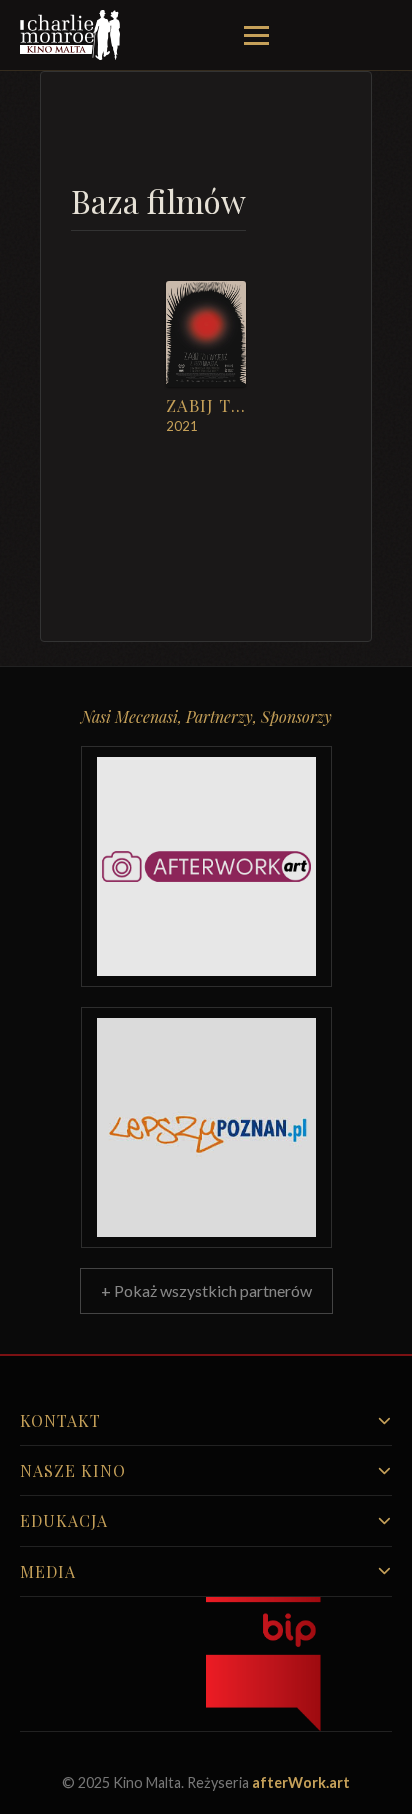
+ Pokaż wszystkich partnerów (206, 1290)
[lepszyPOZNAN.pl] (206, 1127)
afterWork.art (301, 1782)
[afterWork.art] (206, 866)
